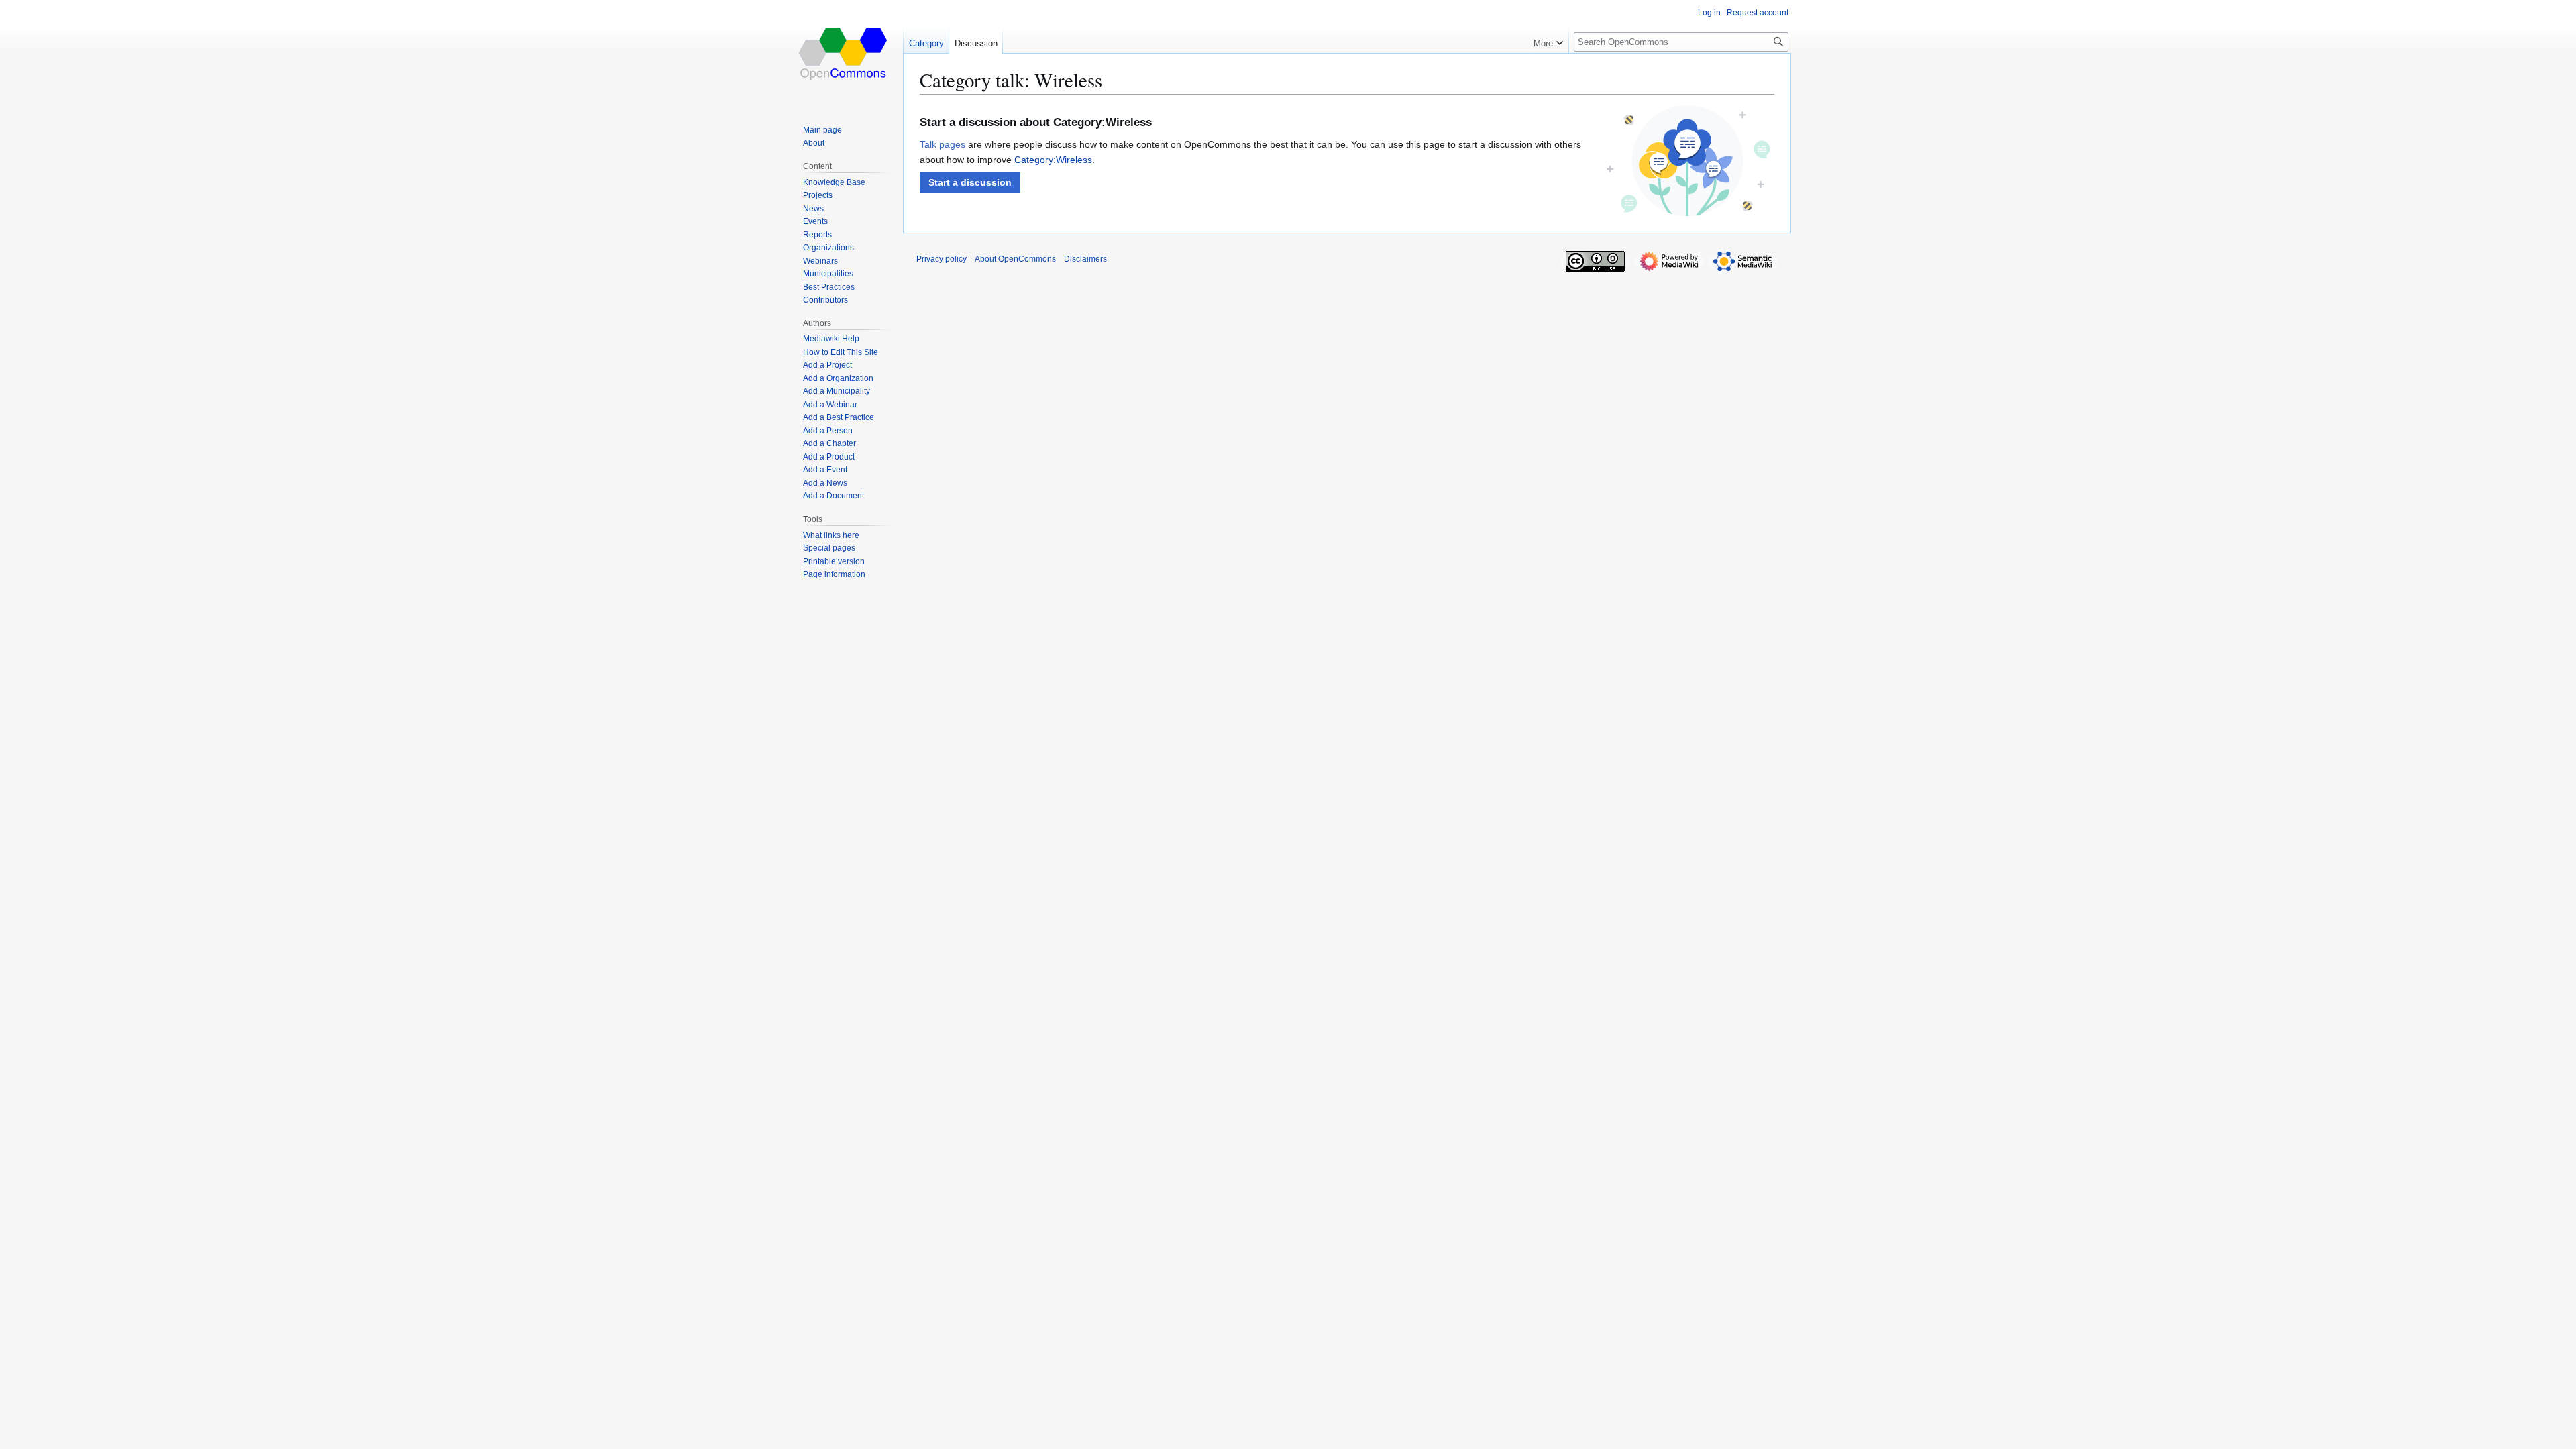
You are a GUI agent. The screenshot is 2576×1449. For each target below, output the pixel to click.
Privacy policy (942, 259)
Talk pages (943, 144)
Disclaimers (1085, 259)
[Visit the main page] (844, 54)
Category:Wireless (1053, 160)
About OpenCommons (1015, 259)
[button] (970, 182)
